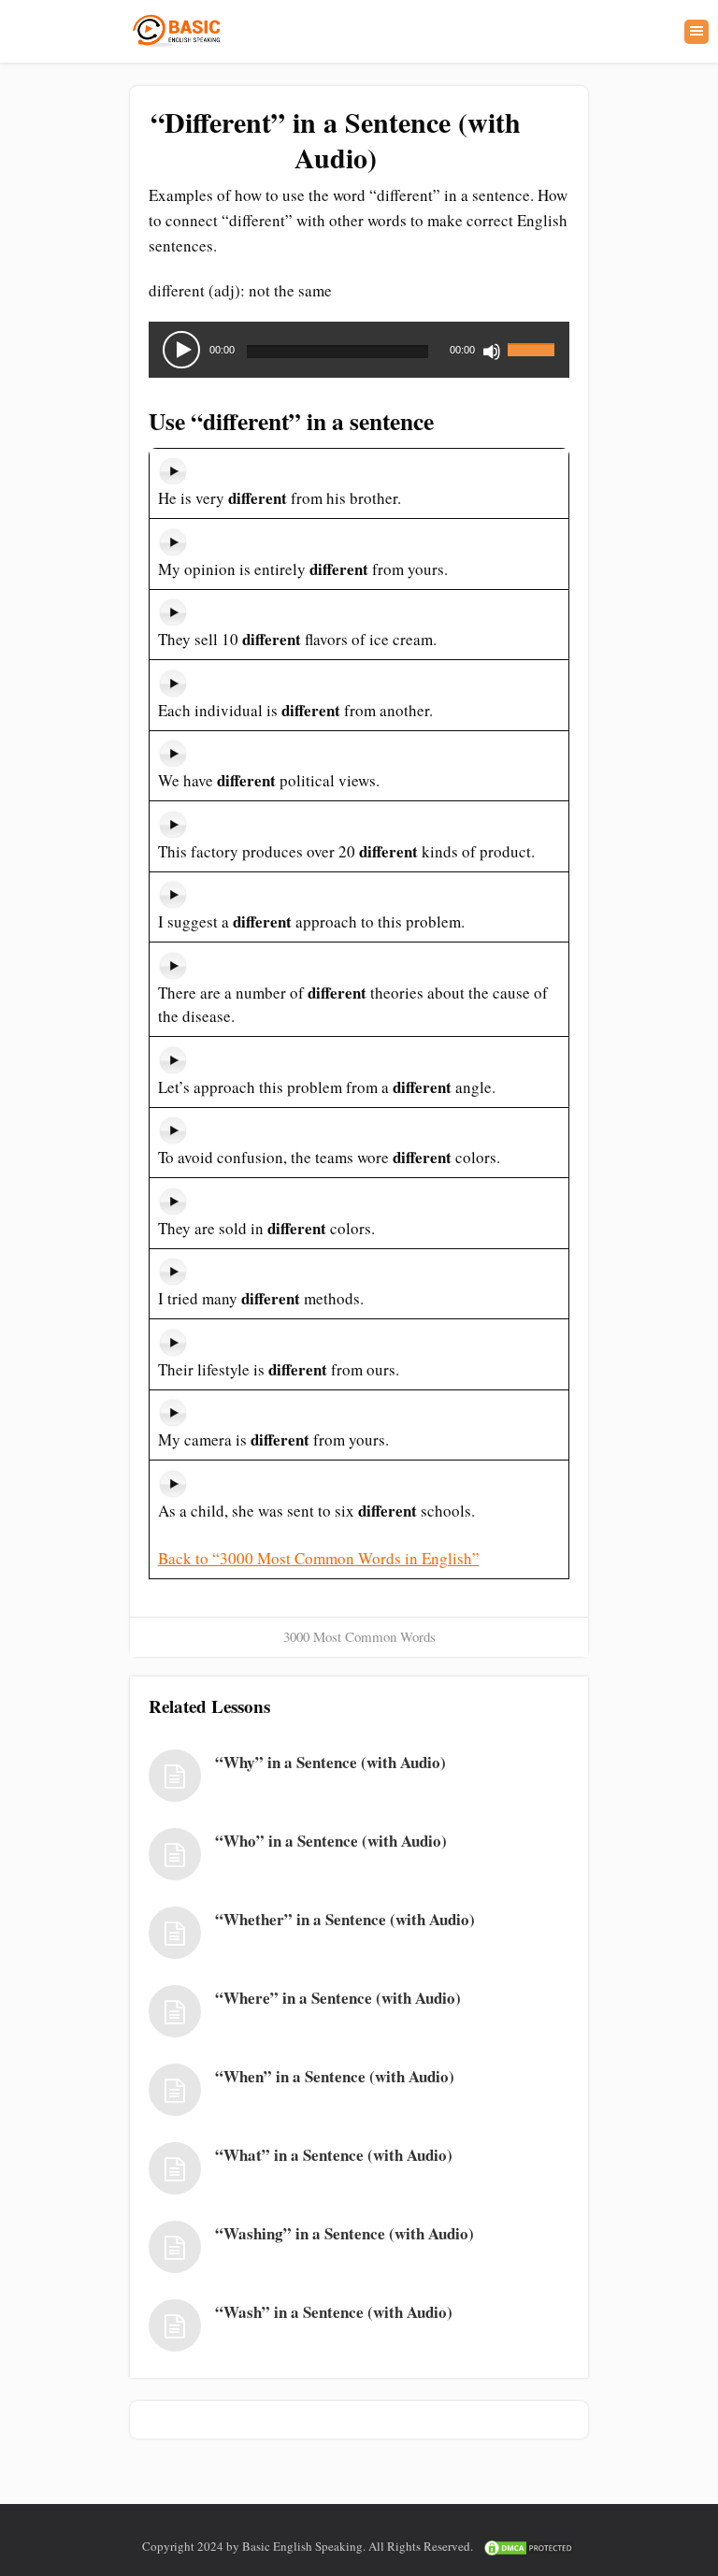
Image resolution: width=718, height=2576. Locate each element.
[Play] (181, 350)
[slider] (534, 338)
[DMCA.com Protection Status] (529, 2546)
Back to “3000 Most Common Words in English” (319, 1558)
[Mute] (492, 352)
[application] (359, 350)
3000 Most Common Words (359, 1636)
